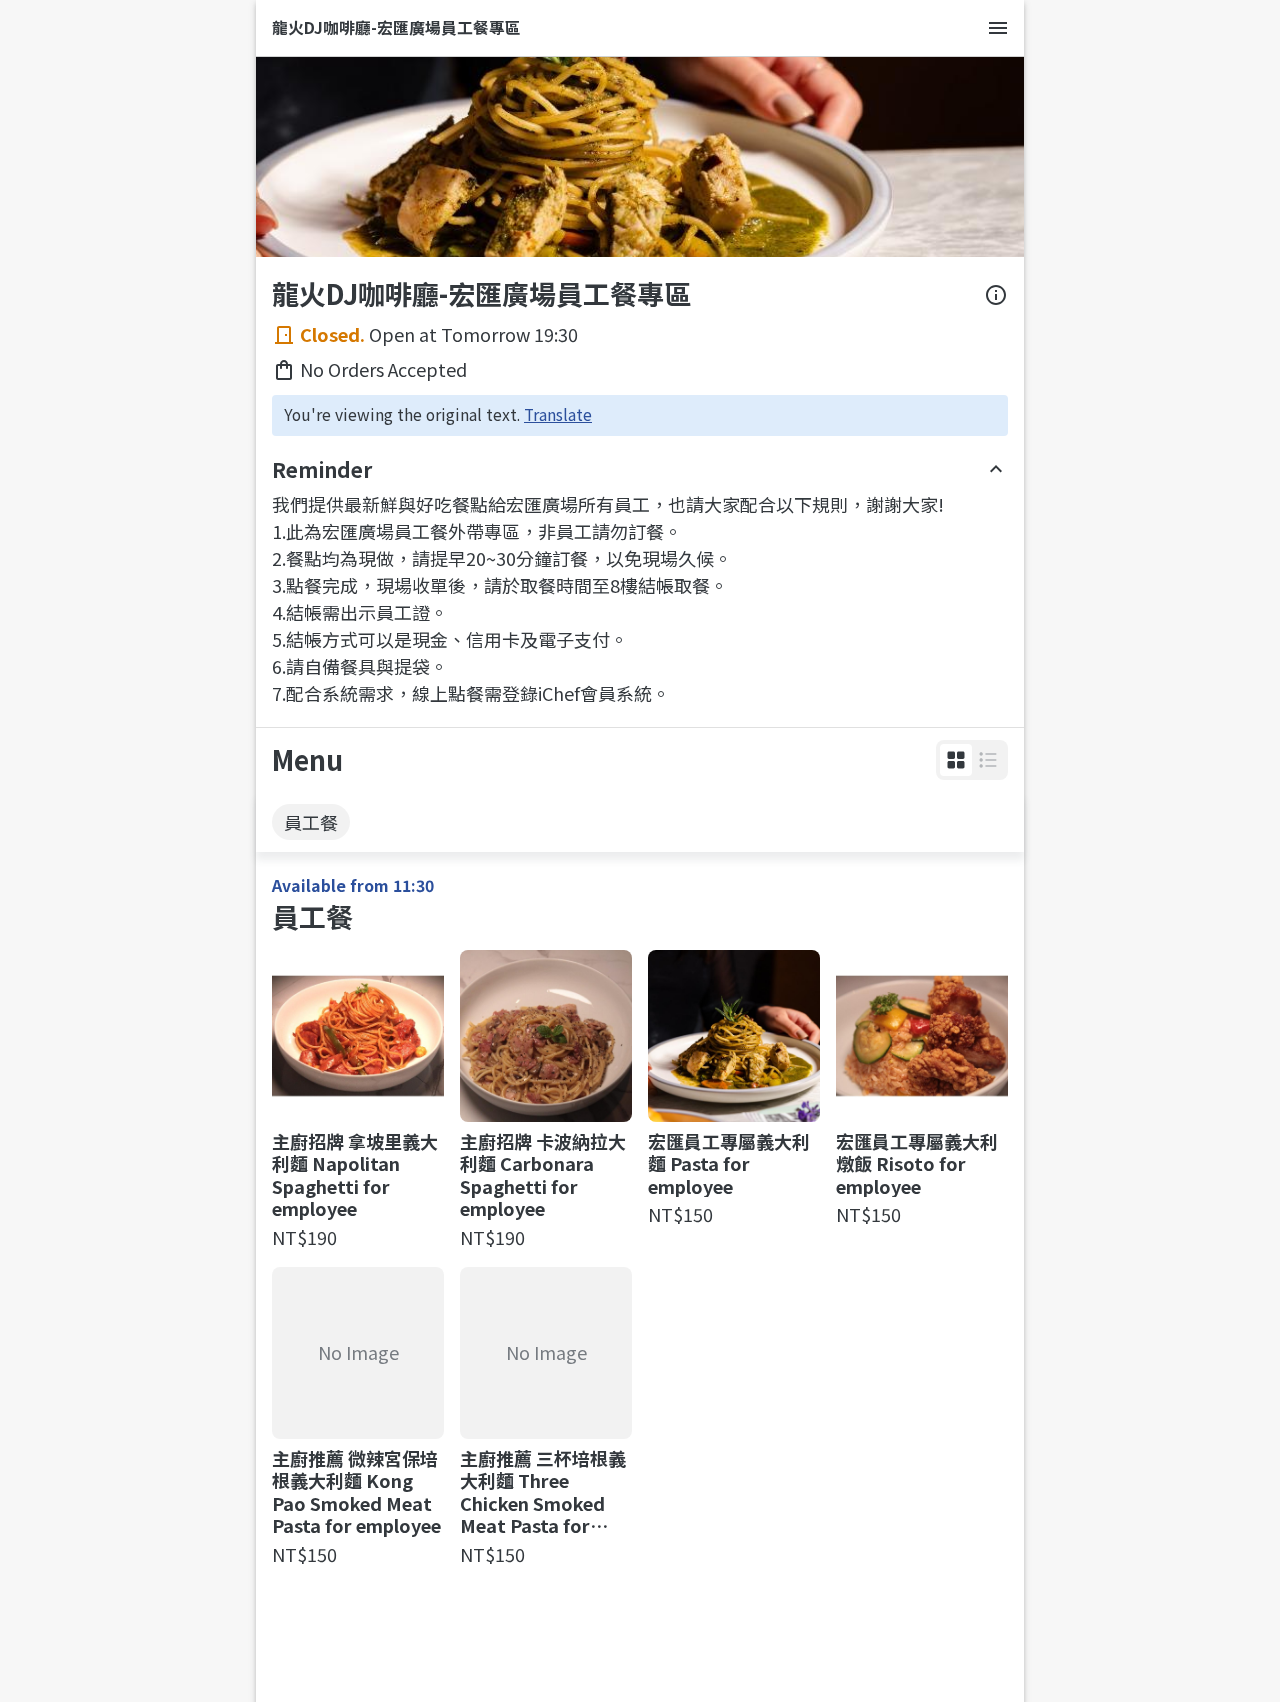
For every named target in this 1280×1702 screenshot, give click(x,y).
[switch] (956, 760)
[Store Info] (996, 295)
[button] (956, 760)
